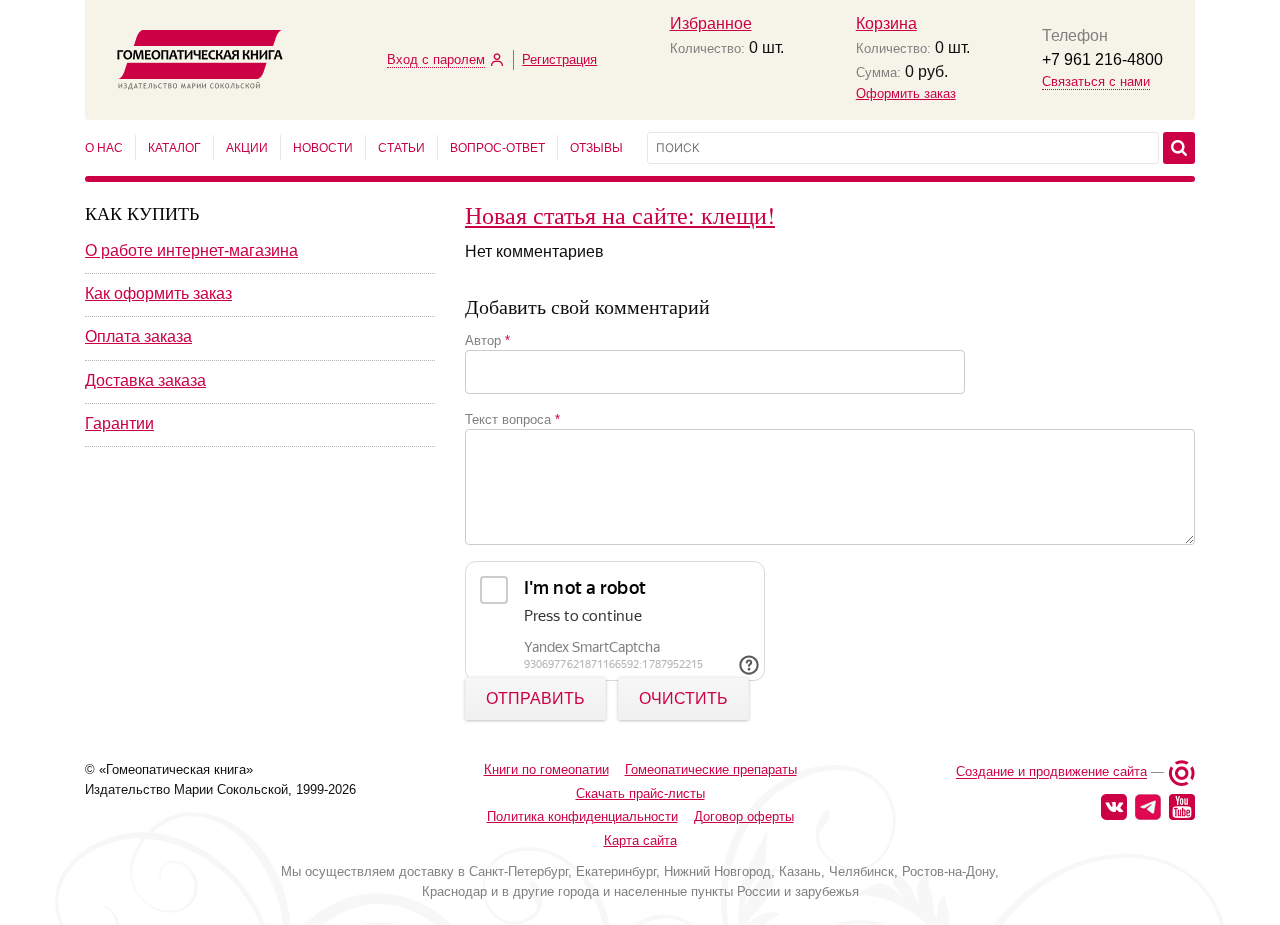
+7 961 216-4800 (1102, 59)
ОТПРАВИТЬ (535, 698)
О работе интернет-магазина (191, 250)
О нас (104, 148)
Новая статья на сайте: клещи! (620, 215)
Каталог (174, 148)
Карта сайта (640, 840)
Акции (247, 148)
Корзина (886, 23)
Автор (487, 340)
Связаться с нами (1096, 81)
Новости (323, 148)
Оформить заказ (906, 93)
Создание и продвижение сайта (1051, 772)
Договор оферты (744, 816)
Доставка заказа (145, 380)
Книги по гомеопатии (546, 769)
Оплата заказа (138, 336)
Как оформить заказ (158, 293)
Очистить (683, 698)
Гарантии (119, 423)
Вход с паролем (436, 59)
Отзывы (596, 148)
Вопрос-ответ (497, 148)
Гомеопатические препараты (711, 769)
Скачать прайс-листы (640, 793)
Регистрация (559, 59)
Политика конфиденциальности (582, 816)
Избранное (711, 23)
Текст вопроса (512, 419)
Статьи (401, 148)
